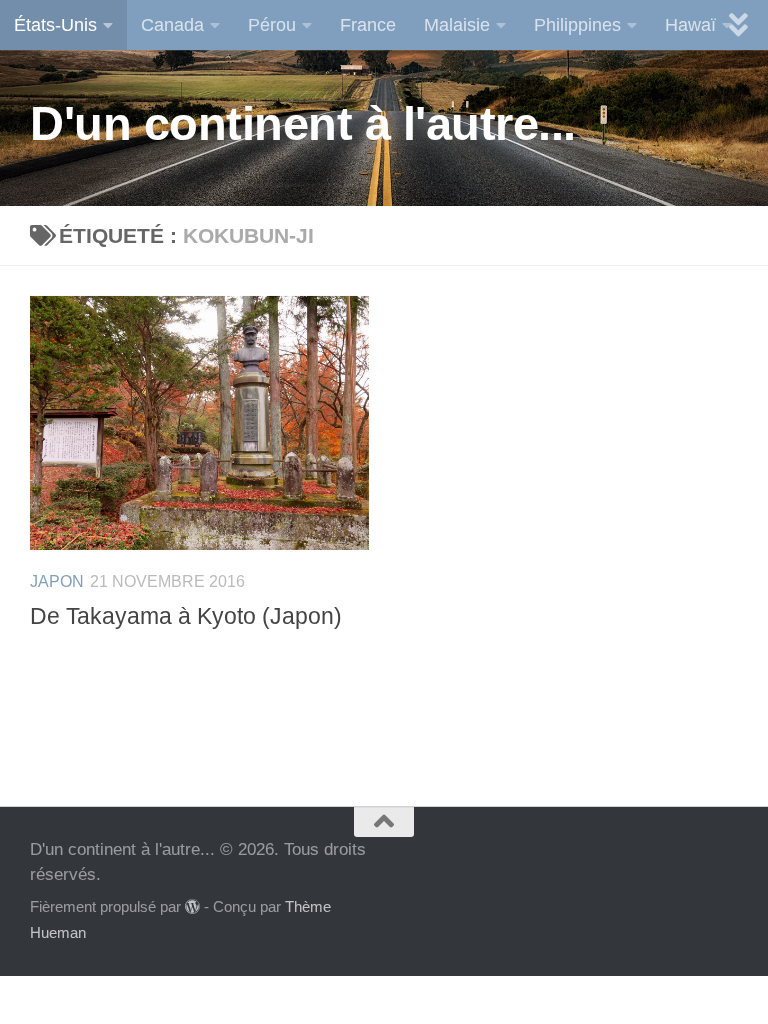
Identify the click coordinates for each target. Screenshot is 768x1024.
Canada (172, 25)
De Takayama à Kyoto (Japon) (186, 616)
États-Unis (55, 25)
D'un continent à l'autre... (303, 123)
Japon (57, 581)
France (368, 25)
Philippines (577, 25)
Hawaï (690, 25)
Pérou (272, 25)
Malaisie (457, 25)
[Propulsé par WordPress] (192, 907)
